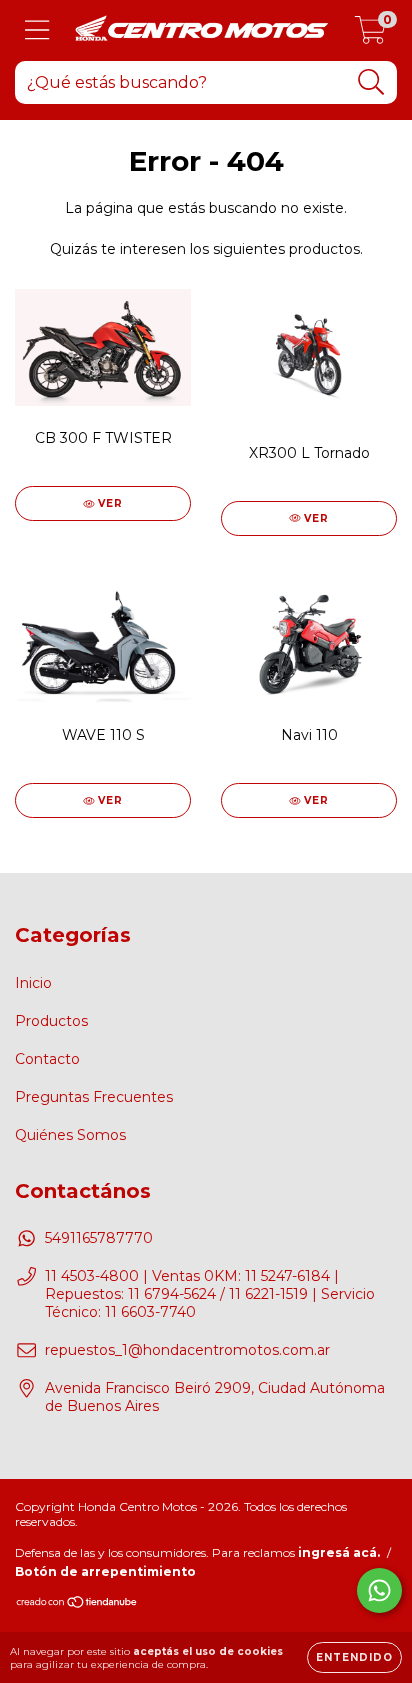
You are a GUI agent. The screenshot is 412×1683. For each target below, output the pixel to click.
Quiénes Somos (70, 1135)
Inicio (33, 983)
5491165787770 (99, 1238)
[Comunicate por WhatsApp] (379, 1590)
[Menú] (37, 30)
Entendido (354, 1657)
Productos (51, 1021)
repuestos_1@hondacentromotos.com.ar (187, 1350)
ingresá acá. (339, 1552)
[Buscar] (371, 82)
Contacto (47, 1059)
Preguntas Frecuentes (94, 1097)
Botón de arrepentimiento (105, 1571)
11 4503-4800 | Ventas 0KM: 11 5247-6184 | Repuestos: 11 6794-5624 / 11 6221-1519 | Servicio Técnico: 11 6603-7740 (210, 1294)
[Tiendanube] (77, 1604)
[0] (370, 36)
